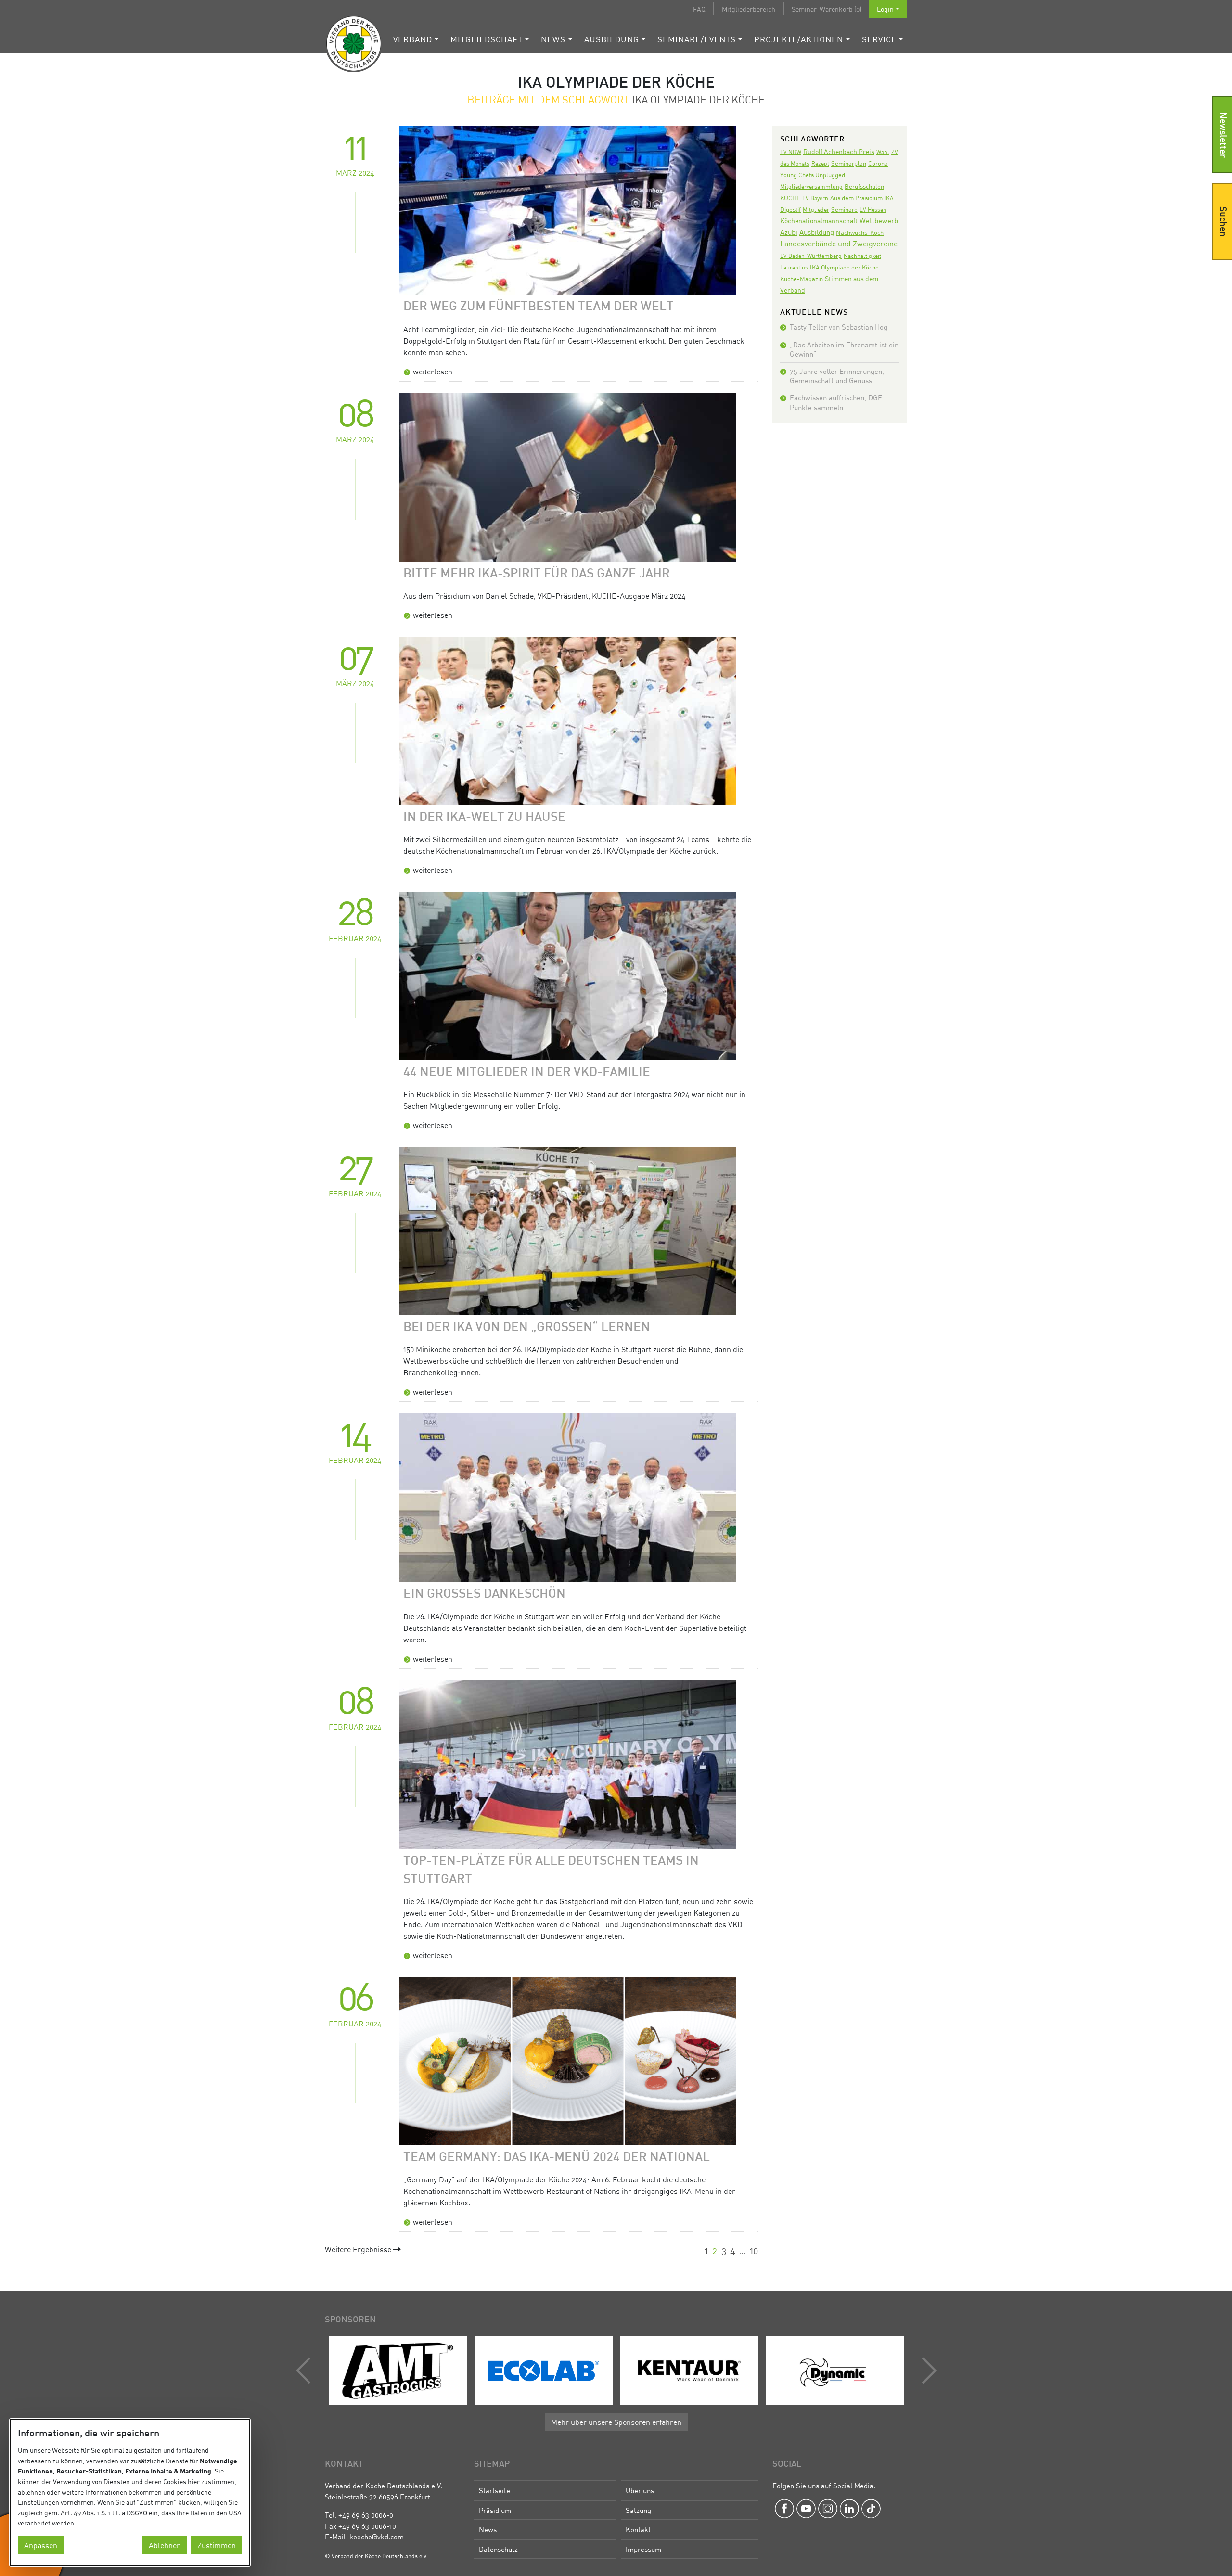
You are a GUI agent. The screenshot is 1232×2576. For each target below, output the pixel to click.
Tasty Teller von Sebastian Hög (839, 327)
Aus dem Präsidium (856, 198)
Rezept (820, 163)
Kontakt (638, 2529)
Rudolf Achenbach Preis (839, 151)
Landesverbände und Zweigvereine (839, 244)
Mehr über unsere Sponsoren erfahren (616, 2422)
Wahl (883, 152)
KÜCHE (790, 198)
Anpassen (41, 2545)
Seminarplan (849, 163)
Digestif (790, 209)
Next (927, 2371)
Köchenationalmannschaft (819, 221)
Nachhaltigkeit (862, 256)
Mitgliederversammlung (811, 186)
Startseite (494, 2490)
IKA (889, 198)
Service (879, 39)
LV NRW (791, 152)
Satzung (638, 2510)
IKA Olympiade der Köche (844, 267)
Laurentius (794, 267)
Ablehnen (165, 2545)
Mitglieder (816, 210)
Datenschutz (498, 2549)
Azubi (789, 232)
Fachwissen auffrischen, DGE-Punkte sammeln (837, 402)
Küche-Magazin (802, 279)
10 (754, 2250)
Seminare (844, 209)
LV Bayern (815, 198)
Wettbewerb (879, 220)
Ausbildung (612, 39)
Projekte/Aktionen (799, 39)
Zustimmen (217, 2545)
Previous (306, 2371)
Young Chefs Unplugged (813, 175)
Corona (878, 163)
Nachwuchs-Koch (860, 232)
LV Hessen (873, 210)
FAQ (699, 9)
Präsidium (495, 2510)
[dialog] (130, 2493)
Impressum (643, 2549)
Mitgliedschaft (487, 39)
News (553, 39)
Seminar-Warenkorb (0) (827, 9)
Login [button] (885, 9)
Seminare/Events (697, 39)
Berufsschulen (864, 186)
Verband (413, 39)
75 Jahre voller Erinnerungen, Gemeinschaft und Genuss (837, 376)
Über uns (640, 2490)
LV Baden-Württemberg (811, 256)
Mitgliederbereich (749, 9)
